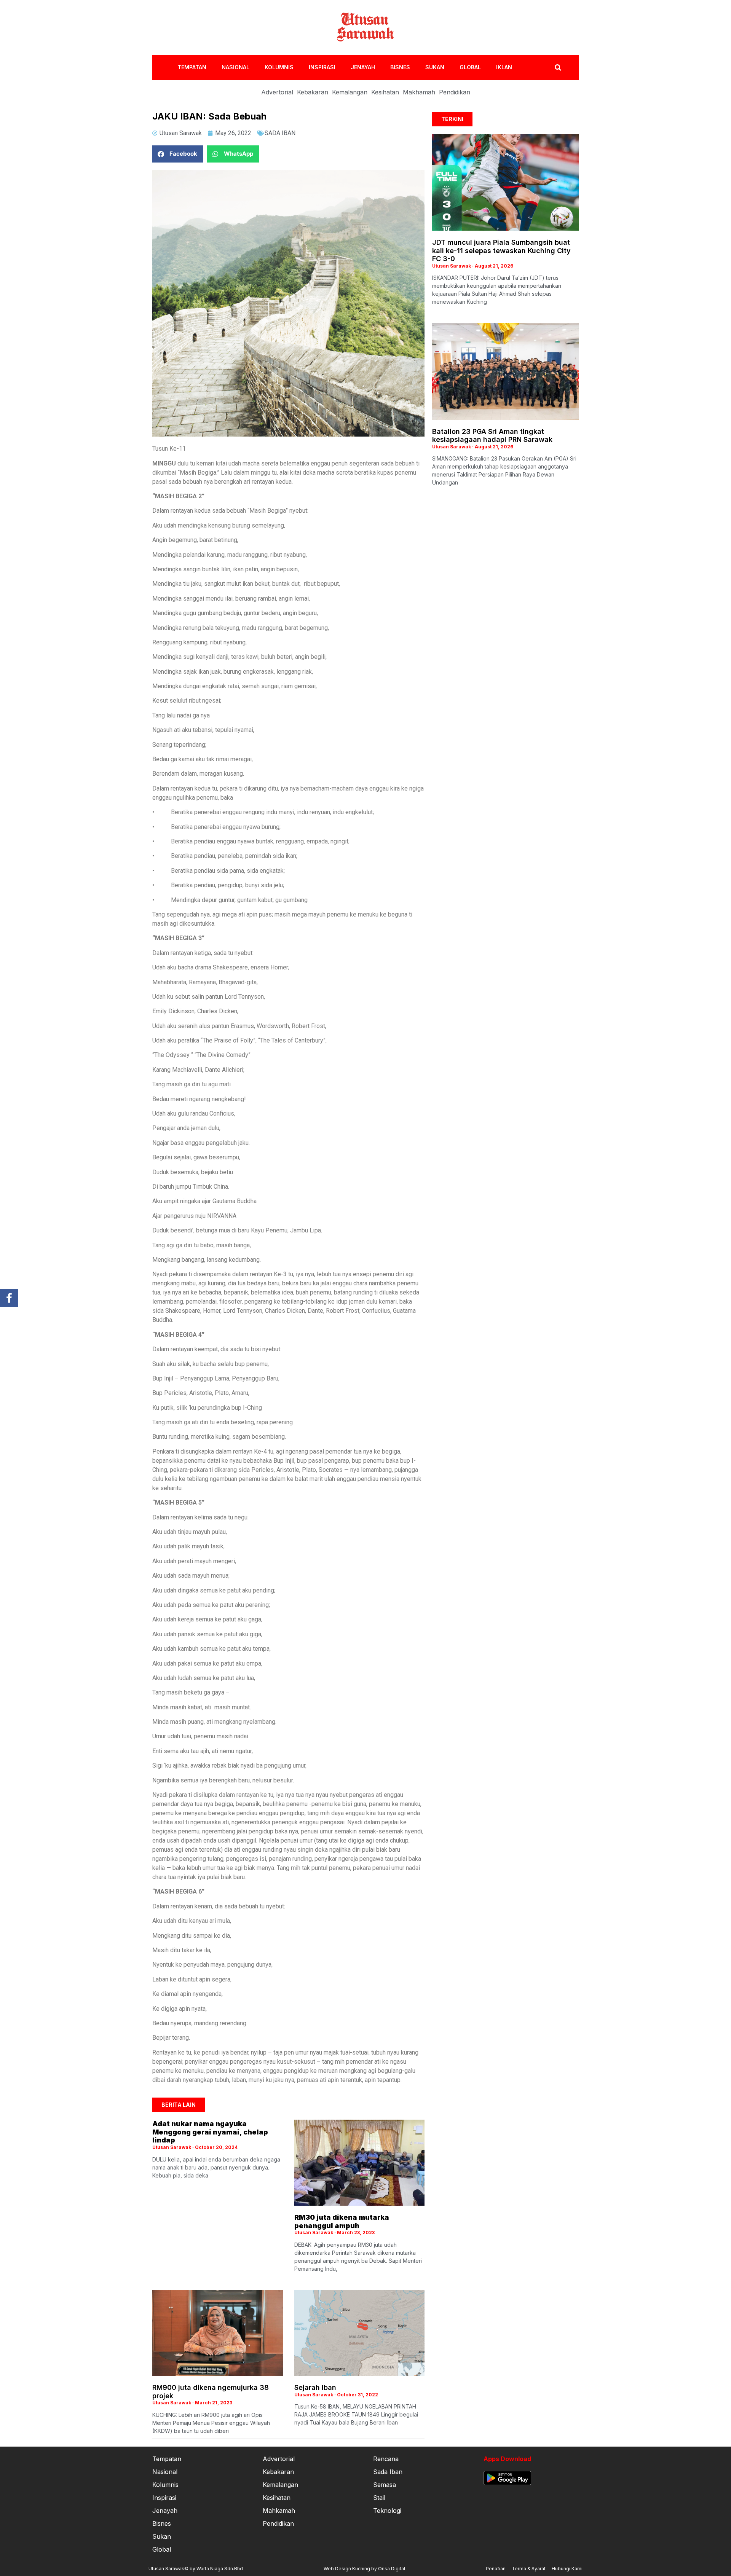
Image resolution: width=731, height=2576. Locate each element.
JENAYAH (363, 67)
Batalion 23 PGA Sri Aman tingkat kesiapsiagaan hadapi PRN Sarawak (492, 436)
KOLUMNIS (279, 67)
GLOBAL (470, 67)
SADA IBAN (280, 133)
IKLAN (504, 67)
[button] (178, 154)
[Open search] (558, 67)
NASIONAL (235, 67)
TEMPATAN (192, 67)
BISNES (400, 67)
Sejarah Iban (315, 2387)
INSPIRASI (322, 67)
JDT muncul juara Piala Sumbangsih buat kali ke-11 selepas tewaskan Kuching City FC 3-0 (501, 250)
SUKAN (435, 67)
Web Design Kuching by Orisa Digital (364, 2569)
